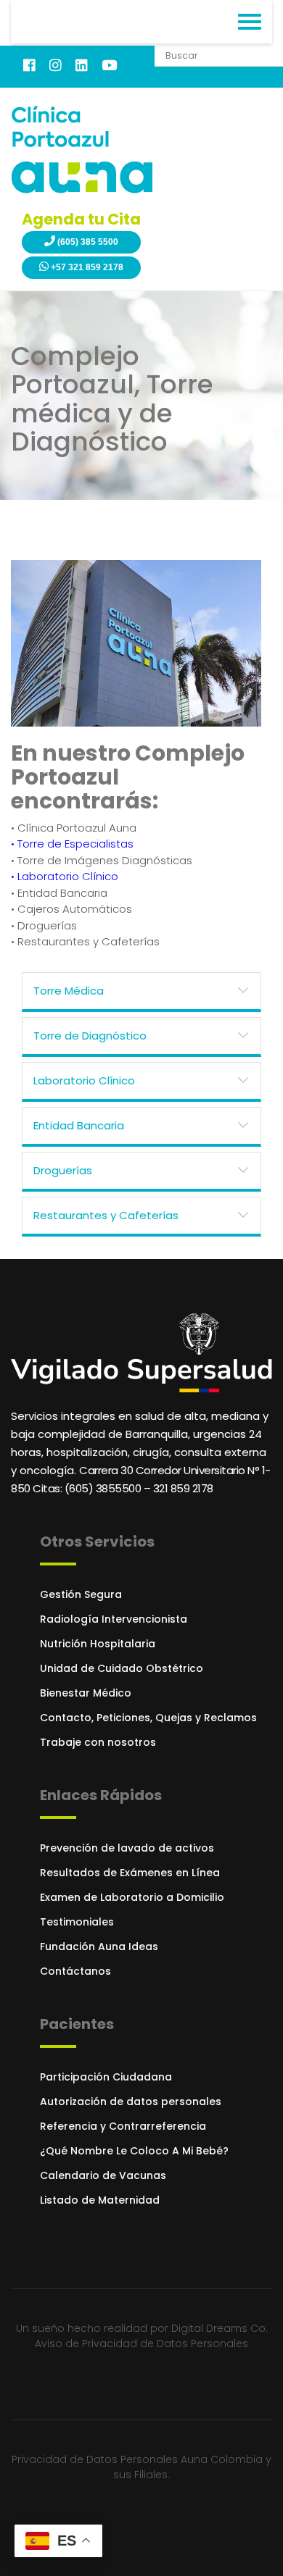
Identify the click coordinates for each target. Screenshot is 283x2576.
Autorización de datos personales (131, 2102)
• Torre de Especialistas (72, 844)
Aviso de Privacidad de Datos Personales (141, 2343)
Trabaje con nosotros (98, 1742)
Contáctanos (75, 1971)
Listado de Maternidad (100, 2200)
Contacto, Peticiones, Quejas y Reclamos (148, 1718)
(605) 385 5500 (87, 242)
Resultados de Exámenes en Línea (130, 1873)
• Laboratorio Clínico (65, 876)
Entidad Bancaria (79, 1125)
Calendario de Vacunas (103, 2175)
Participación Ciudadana (106, 2077)
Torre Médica (69, 991)
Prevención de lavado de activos (127, 1848)
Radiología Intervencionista (114, 1619)
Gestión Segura (81, 1594)
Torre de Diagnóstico (90, 1036)
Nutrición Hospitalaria (98, 1644)
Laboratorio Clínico (84, 1080)
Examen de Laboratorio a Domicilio (132, 1897)
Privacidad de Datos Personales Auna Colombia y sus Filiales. (141, 2467)
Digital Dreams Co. (220, 2328)
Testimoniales (77, 1922)
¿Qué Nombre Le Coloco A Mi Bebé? (134, 2151)
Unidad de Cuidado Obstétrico (122, 1668)
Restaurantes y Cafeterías (106, 1215)
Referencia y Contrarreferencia (123, 2126)
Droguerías (63, 1170)
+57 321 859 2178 (86, 267)
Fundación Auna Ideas (99, 1946)
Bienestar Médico (86, 1693)
